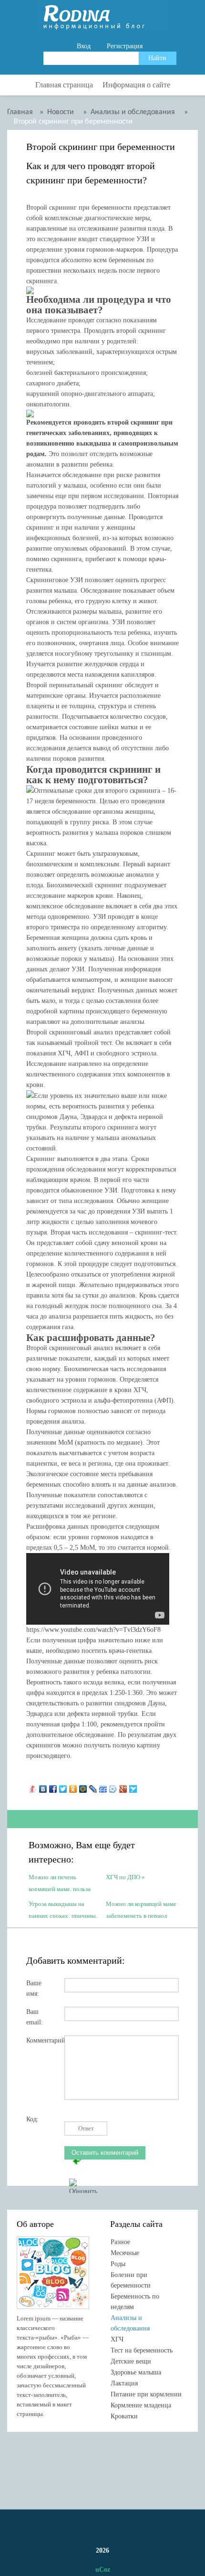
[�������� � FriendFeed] (103, 1787)
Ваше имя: (34, 1986)
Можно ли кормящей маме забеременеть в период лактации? (141, 1909)
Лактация (124, 2383)
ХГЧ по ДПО (123, 1877)
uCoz (103, 2570)
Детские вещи (131, 2361)
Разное (120, 2242)
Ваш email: (35, 2015)
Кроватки (124, 2416)
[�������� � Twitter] (63, 1787)
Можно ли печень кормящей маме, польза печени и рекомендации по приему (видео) (60, 1882)
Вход (84, 46)
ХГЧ (117, 2339)
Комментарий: (45, 2040)
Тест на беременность (142, 2350)
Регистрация (125, 46)
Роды (118, 2264)
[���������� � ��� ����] (113, 1787)
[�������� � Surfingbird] (133, 1787)
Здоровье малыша (136, 2372)
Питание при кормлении (146, 2394)
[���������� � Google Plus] (123, 1787)
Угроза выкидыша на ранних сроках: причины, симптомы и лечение (63, 1909)
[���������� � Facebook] (53, 1787)
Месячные (125, 2253)
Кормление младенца (141, 2405)
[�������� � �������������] (73, 1787)
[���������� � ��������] (43, 1787)
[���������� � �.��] (33, 1787)
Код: (32, 2119)
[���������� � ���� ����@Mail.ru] (83, 1787)
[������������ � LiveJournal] (93, 1787)
